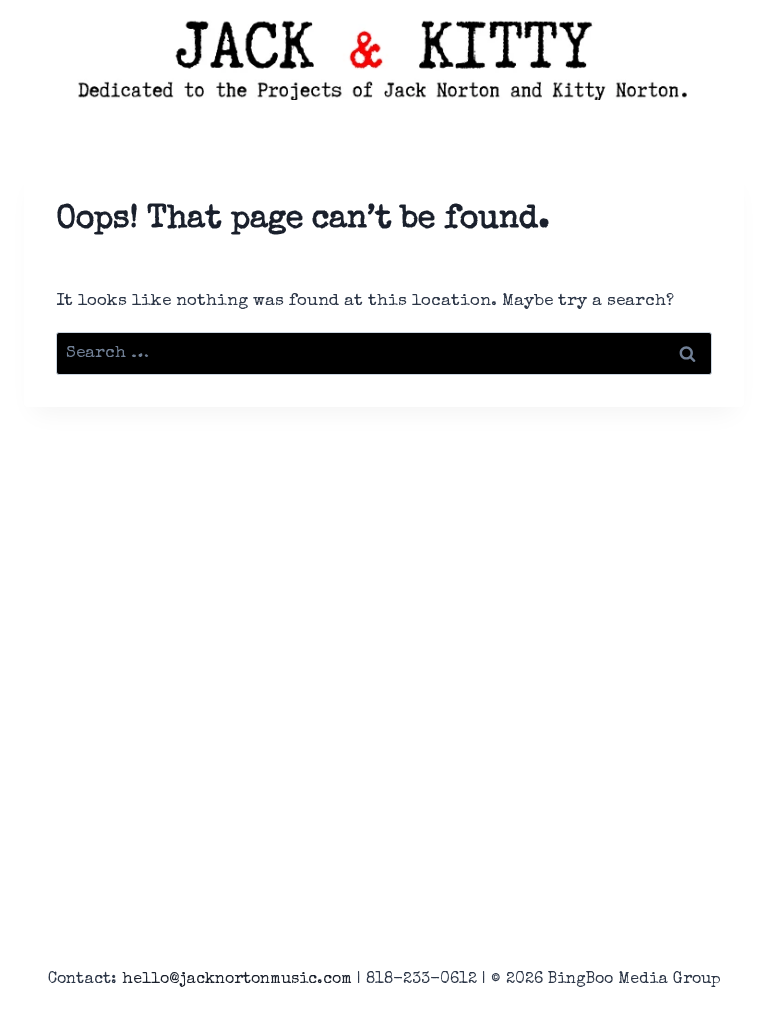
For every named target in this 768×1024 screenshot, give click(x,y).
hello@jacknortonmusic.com (237, 980)
